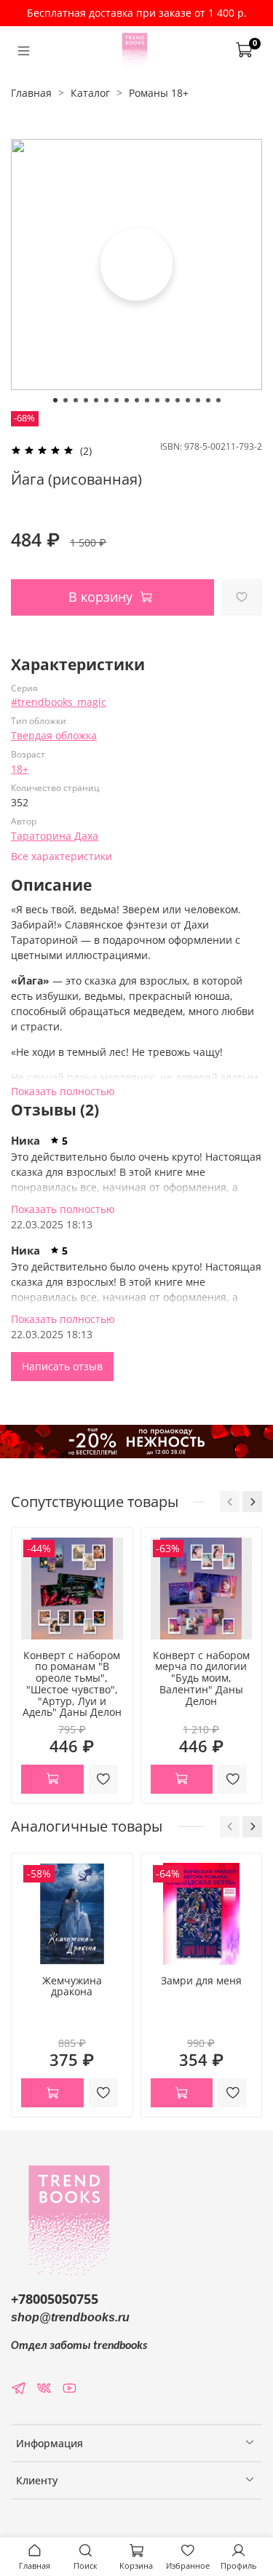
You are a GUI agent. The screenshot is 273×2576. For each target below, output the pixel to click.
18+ (20, 769)
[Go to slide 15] (198, 400)
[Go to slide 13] (178, 400)
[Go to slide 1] (55, 400)
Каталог (90, 93)
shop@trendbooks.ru (70, 2317)
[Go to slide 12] (167, 400)
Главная (31, 93)
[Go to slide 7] (116, 400)
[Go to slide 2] (66, 400)
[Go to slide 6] (106, 400)
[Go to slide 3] (76, 400)
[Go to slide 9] (137, 400)
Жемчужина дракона (72, 1985)
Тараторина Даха (55, 836)
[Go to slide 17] (218, 400)
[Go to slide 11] (157, 400)
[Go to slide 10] (147, 400)
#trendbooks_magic (59, 702)
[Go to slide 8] (127, 400)
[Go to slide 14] (188, 400)
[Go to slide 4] (86, 400)
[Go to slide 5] (96, 400)
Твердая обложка (54, 735)
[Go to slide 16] (208, 400)
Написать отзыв (62, 1366)
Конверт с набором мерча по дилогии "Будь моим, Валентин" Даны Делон (201, 1678)
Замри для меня (201, 1980)
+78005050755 (55, 2299)
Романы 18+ (159, 93)
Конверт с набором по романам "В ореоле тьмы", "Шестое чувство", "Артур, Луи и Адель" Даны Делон (72, 1684)
